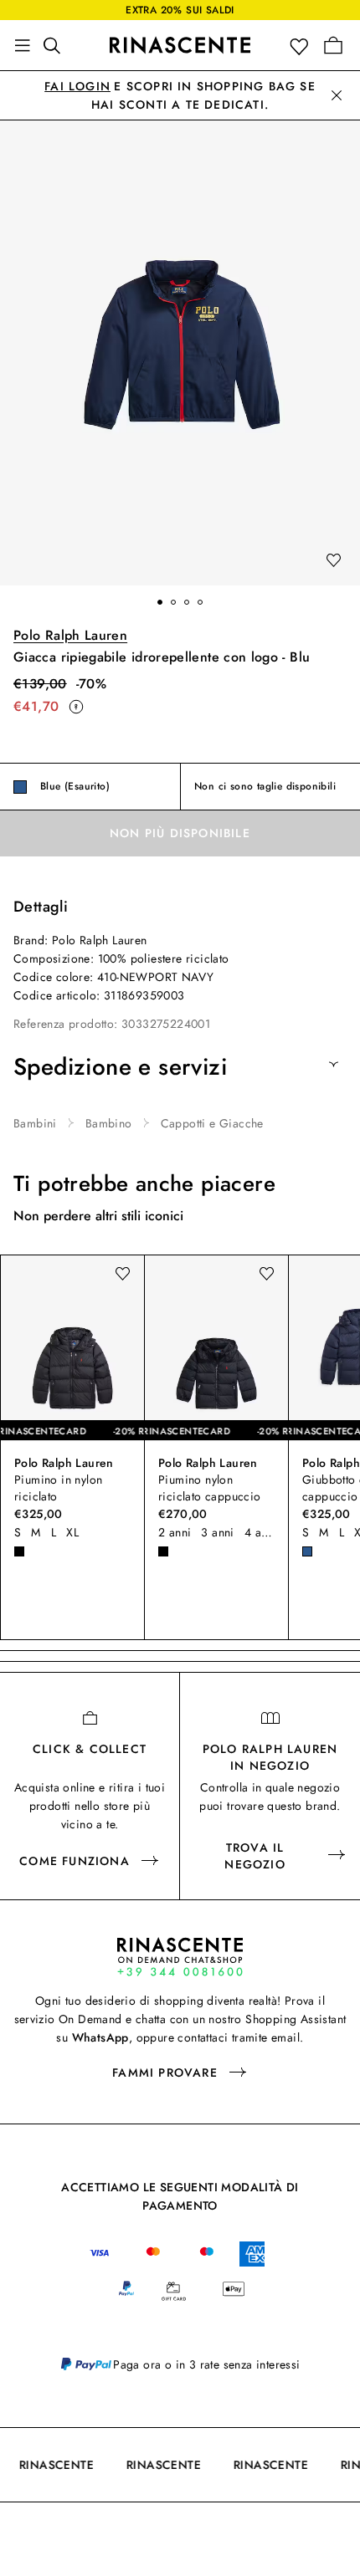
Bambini (35, 1123)
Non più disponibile (180, 833)
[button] (303, 46)
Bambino (109, 1123)
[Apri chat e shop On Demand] (180, 1957)
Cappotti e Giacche (212, 1123)
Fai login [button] (77, 86)
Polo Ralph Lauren (70, 635)
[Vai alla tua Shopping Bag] (333, 45)
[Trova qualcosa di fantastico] (57, 45)
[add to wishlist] (333, 561)
